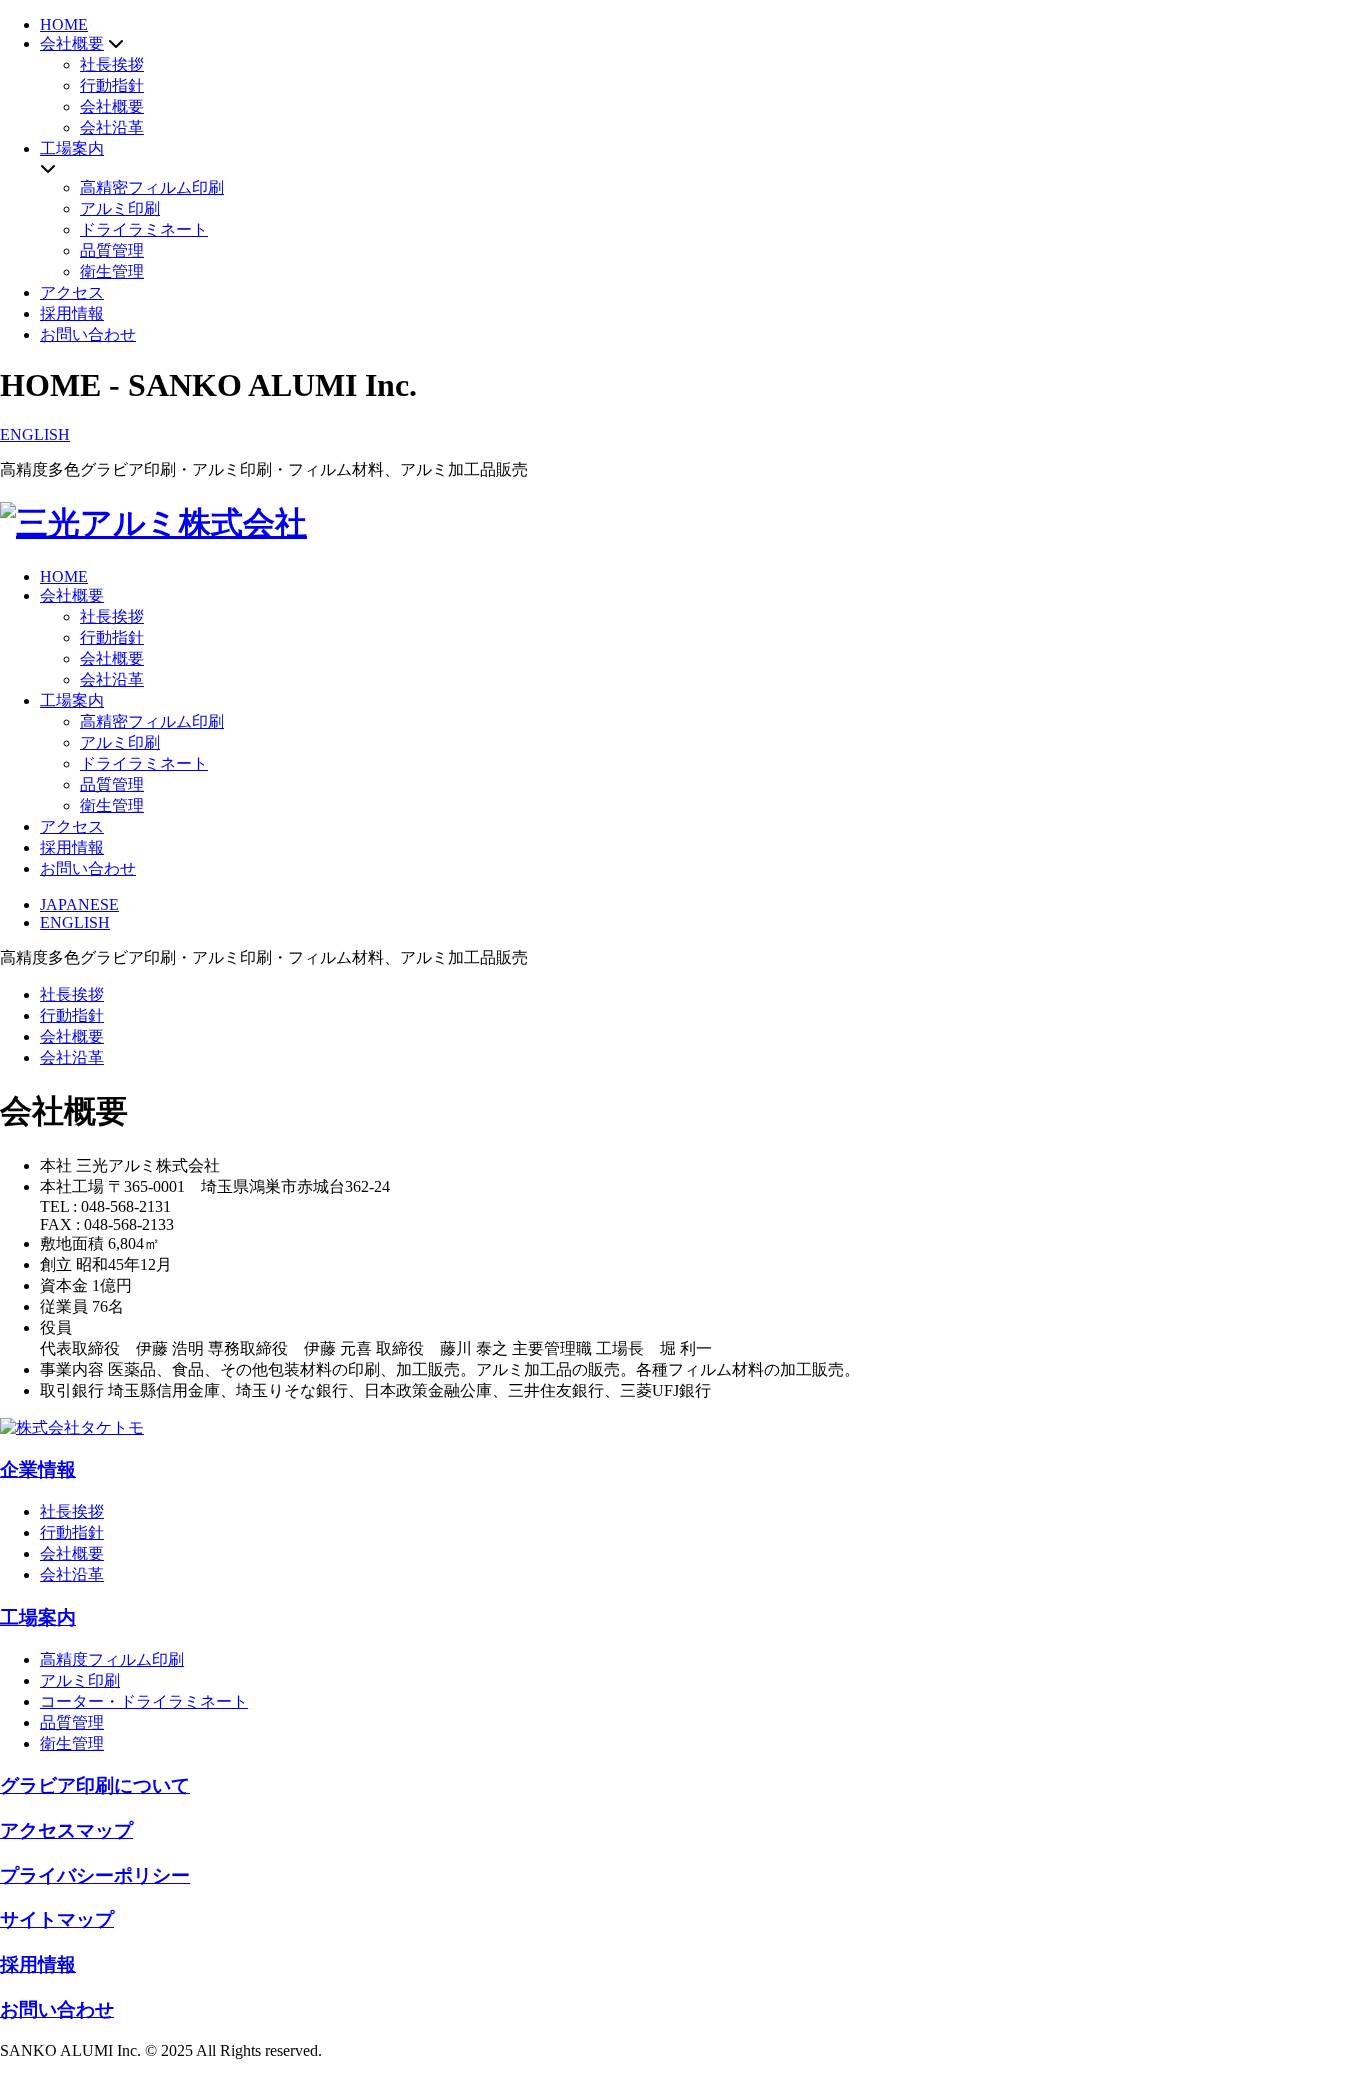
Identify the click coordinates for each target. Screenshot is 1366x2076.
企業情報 (38, 1469)
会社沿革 (112, 127)
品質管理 (112, 250)
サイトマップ (57, 1919)
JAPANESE (79, 904)
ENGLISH (35, 434)
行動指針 (112, 85)
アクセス (72, 292)
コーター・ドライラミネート (144, 1701)
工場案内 (72, 148)
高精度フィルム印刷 (112, 1659)
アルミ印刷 (120, 208)
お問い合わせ (88, 334)
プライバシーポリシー (95, 1875)
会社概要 (72, 43)
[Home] (153, 523)
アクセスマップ (66, 1830)
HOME (64, 24)
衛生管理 (112, 271)
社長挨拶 (112, 64)
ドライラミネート (144, 229)
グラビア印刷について (95, 1785)
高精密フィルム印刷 (152, 187)
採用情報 (72, 313)
